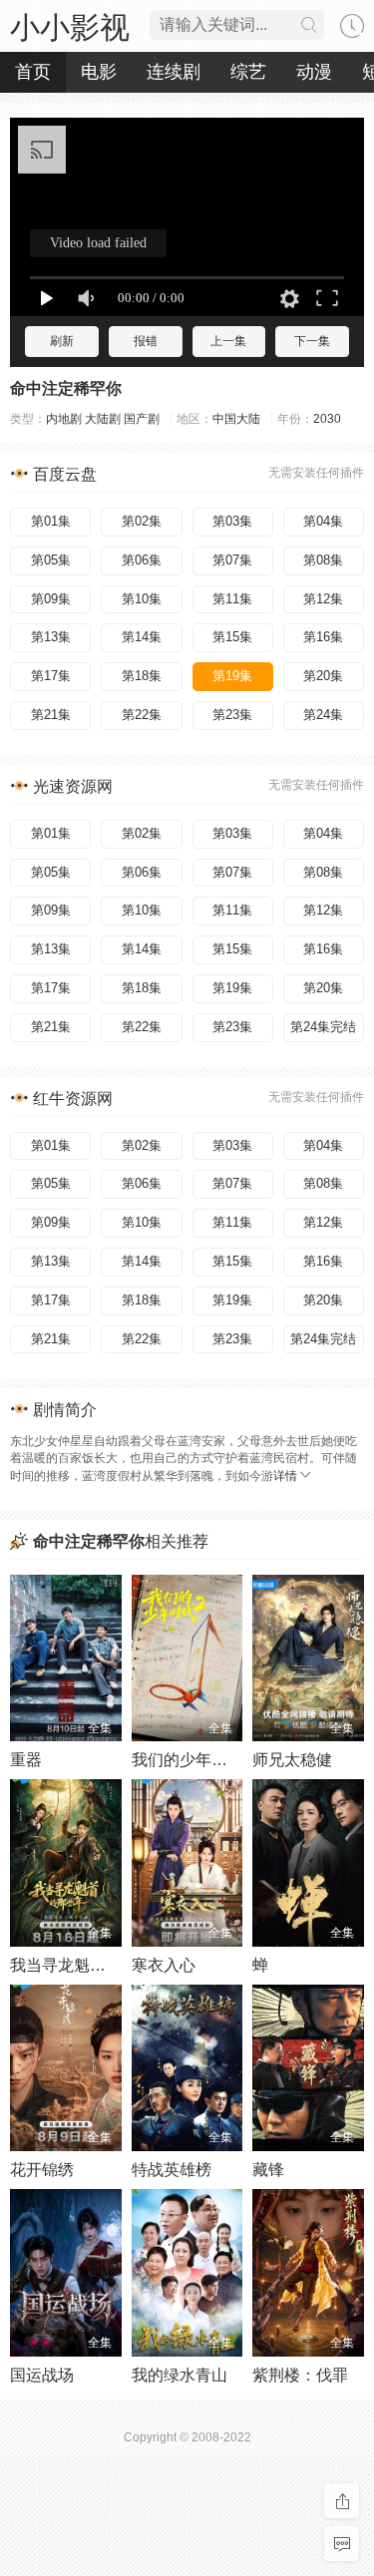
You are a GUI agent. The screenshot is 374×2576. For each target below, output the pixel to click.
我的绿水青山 (180, 2375)
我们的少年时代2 (192, 1760)
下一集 (312, 341)
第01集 (51, 521)
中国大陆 (236, 419)
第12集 (323, 599)
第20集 (323, 676)
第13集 (51, 637)
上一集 (228, 341)
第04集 (323, 521)
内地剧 (64, 419)
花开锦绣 (42, 2170)
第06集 (142, 560)
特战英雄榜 (172, 2170)
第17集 (51, 676)
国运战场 (42, 2375)
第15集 (232, 637)
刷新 (62, 341)
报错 (146, 341)
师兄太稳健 (292, 1760)
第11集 (232, 599)
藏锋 (268, 2170)
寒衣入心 (164, 1965)
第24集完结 (323, 1027)
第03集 (232, 521)
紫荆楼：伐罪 (300, 2375)
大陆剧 (103, 419)
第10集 (142, 599)
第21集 (51, 715)
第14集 (142, 637)
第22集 (142, 715)
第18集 (142, 676)
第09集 (51, 599)
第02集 (142, 521)
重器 (26, 1760)
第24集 (323, 715)
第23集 (232, 715)
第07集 (232, 560)
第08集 (323, 560)
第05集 (51, 560)
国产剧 (142, 419)
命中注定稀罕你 (66, 388)
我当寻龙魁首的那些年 (90, 1965)
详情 (285, 1476)
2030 (327, 419)
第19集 (232, 676)
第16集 (323, 637)
